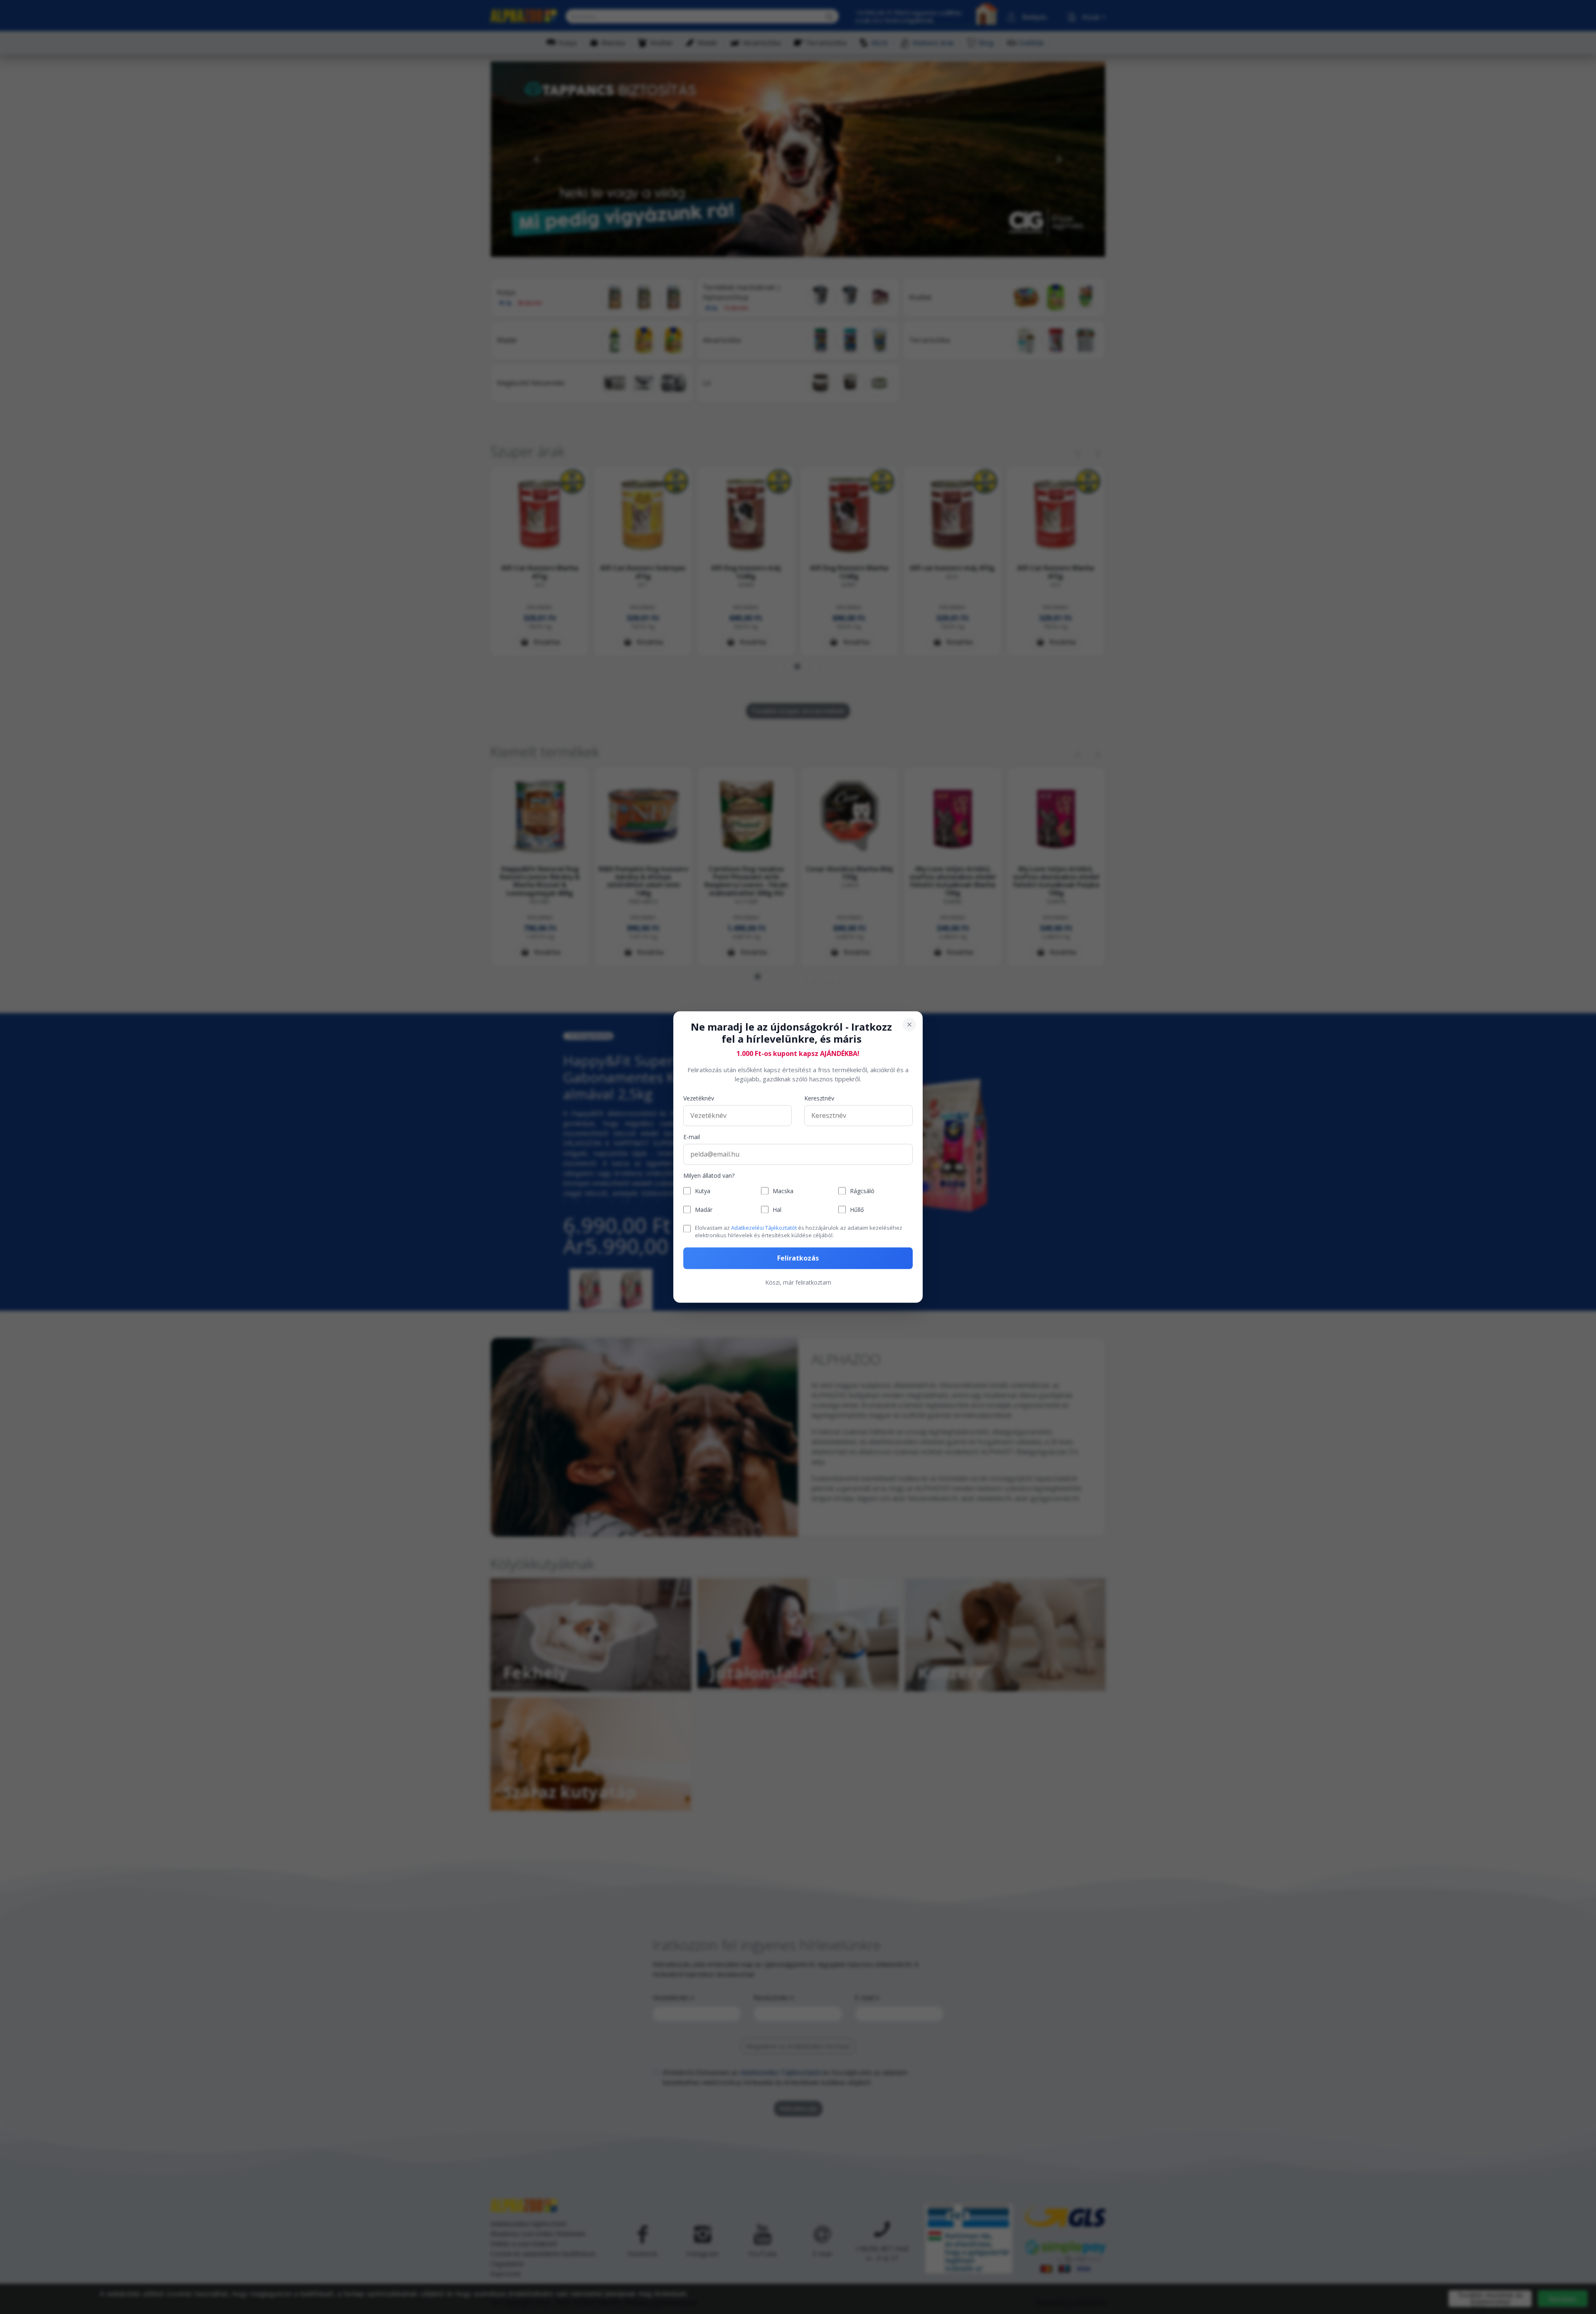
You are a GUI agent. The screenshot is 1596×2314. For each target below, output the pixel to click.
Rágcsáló (862, 1191)
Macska (783, 1191)
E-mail (692, 1137)
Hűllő (857, 1210)
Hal (777, 1210)
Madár (704, 1210)
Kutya (703, 1191)
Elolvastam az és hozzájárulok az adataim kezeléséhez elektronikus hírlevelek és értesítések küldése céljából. (799, 1231)
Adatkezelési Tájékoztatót (764, 1228)
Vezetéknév (699, 1098)
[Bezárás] (909, 1024)
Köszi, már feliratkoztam (798, 1283)
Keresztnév (819, 1098)
